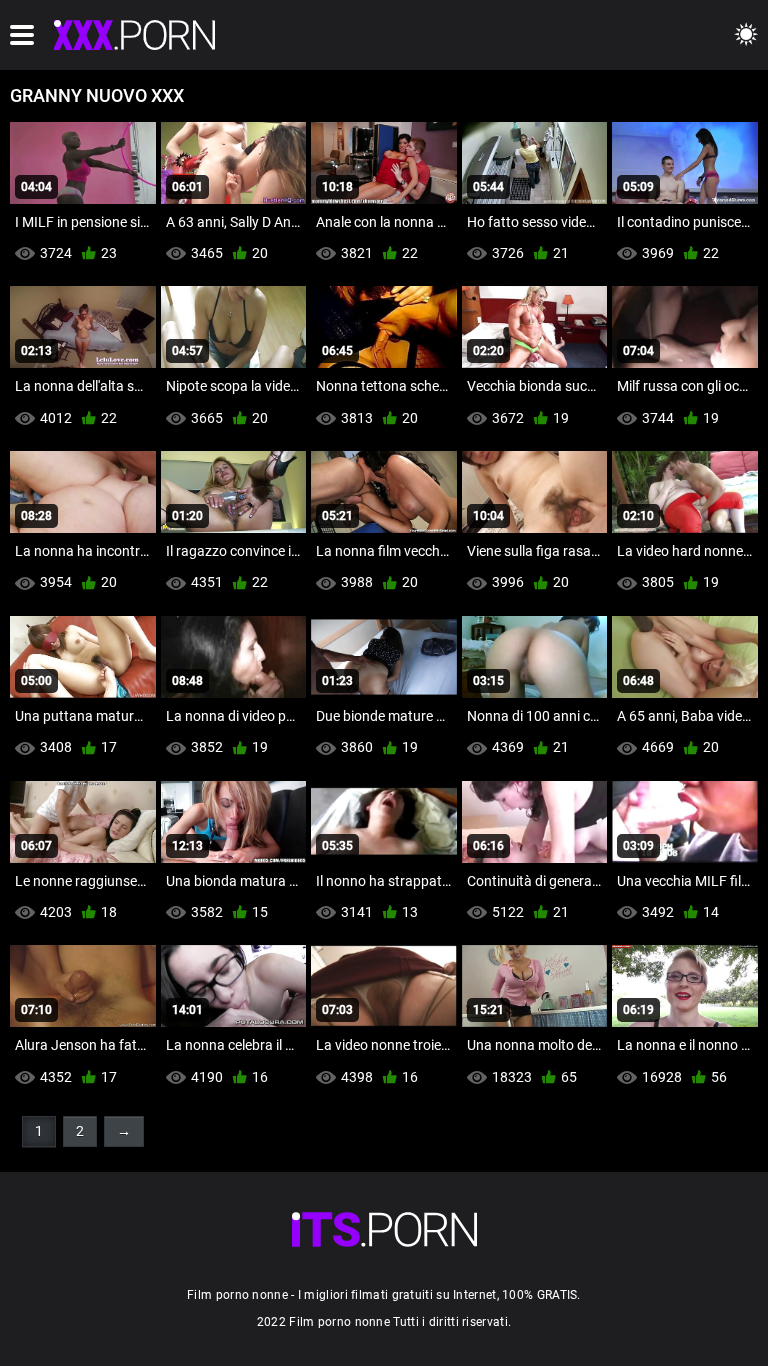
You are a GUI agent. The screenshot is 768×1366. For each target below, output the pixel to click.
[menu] (22, 35)
